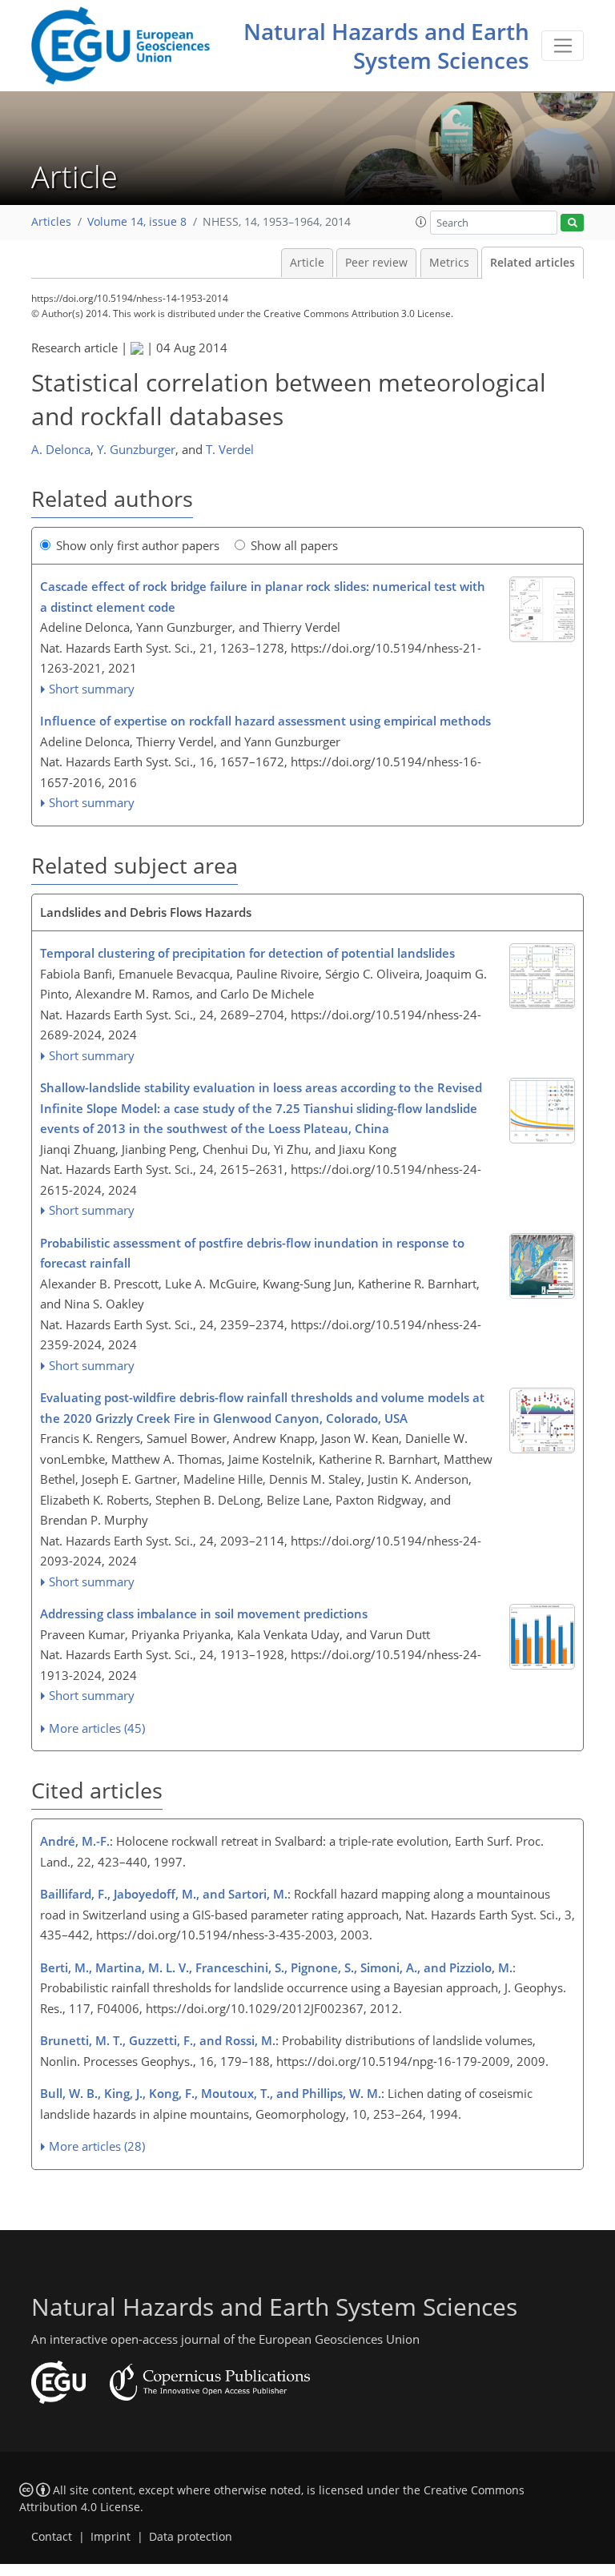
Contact (52, 2537)
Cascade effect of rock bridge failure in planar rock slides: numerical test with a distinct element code (263, 597)
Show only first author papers (138, 545)
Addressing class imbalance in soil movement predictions (204, 1614)
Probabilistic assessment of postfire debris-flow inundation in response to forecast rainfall (252, 1253)
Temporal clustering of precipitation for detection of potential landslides (247, 953)
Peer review (376, 263)
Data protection (191, 2537)
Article (307, 263)
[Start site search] (572, 223)
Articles (51, 222)
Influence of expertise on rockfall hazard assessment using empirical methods (265, 721)
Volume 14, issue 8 (137, 222)
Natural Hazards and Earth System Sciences (386, 46)
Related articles (533, 263)
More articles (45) (97, 1728)
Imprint (111, 2537)
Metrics (449, 263)
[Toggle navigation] (563, 46)
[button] (421, 222)
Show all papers (294, 545)
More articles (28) (97, 2146)
